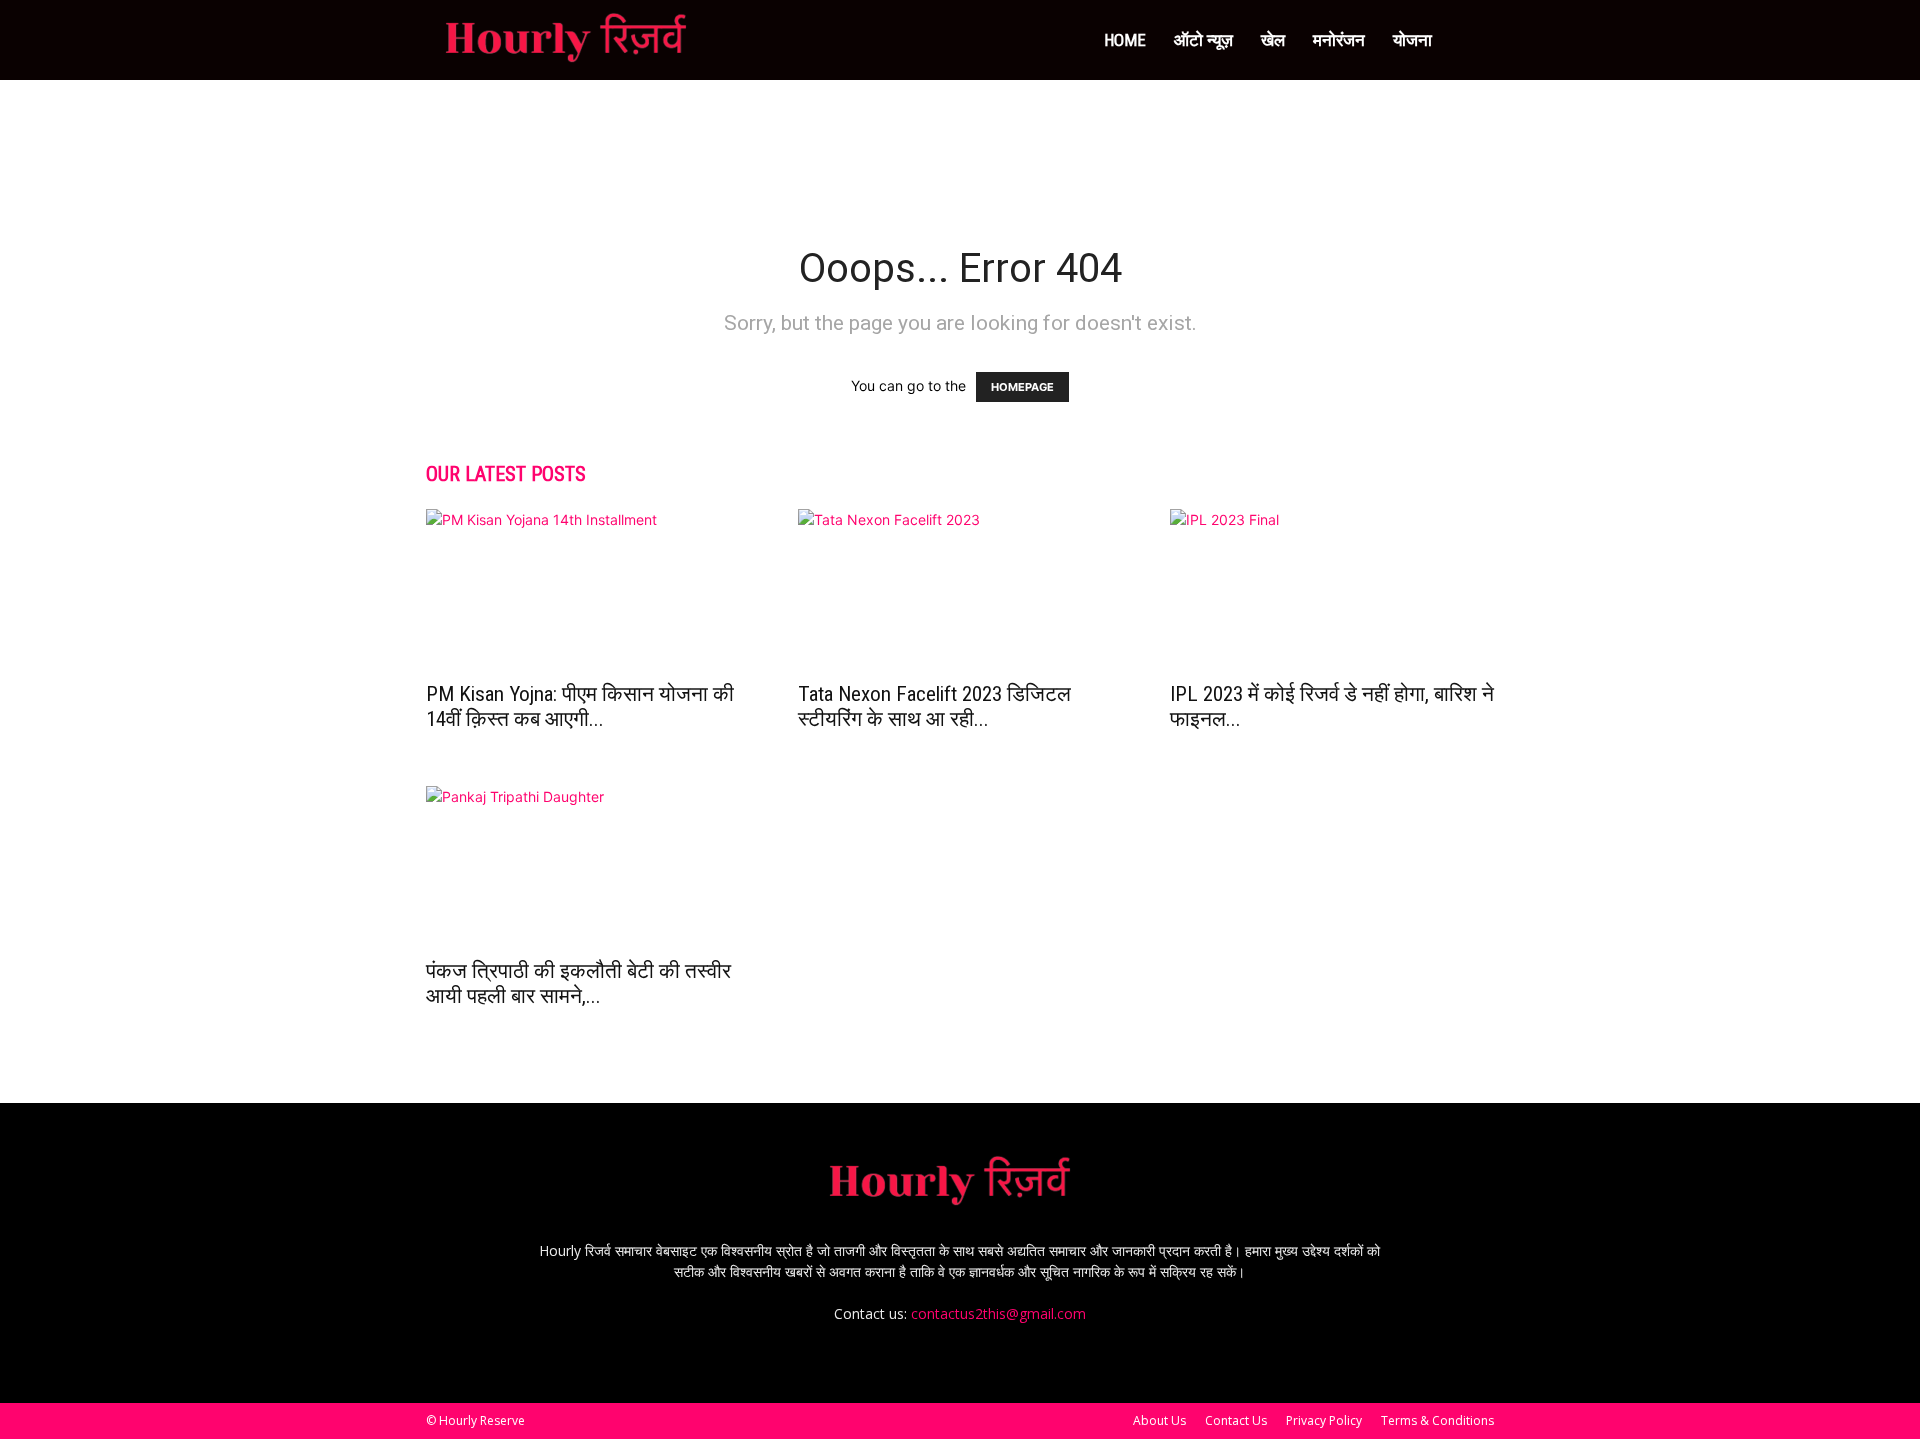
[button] (1470, 41)
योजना (1412, 40)
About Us (1159, 1420)
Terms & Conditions (1437, 1420)
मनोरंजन (1339, 40)
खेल (1273, 40)
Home (1125, 40)
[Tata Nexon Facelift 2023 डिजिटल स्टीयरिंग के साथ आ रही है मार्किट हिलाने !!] (960, 589)
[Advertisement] (960, 149)
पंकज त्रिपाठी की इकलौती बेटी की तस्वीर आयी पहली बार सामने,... (578, 983)
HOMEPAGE (1022, 387)
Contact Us (1236, 1420)
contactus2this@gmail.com (998, 1313)
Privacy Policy (1324, 1420)
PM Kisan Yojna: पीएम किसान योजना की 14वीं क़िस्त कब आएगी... (580, 706)
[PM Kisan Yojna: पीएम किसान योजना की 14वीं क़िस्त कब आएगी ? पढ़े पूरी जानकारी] (588, 589)
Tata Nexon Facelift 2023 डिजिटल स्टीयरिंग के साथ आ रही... (934, 706)
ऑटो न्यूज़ (1203, 40)
